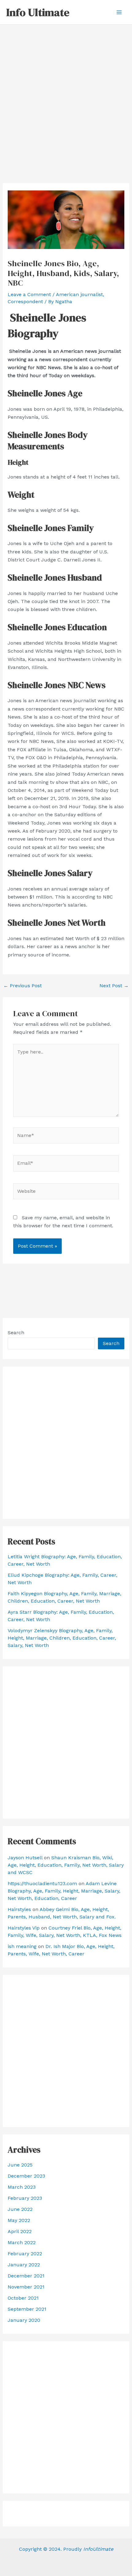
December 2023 (26, 2176)
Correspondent (25, 302)
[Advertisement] (66, 94)
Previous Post (23, 986)
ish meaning (22, 1946)
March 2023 (22, 2187)
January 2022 (24, 2265)
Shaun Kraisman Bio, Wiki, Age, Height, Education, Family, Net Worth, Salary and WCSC (66, 1865)
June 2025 (20, 2165)
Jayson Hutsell (25, 1858)
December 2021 (26, 2276)
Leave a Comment (29, 294)
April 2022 (20, 2231)
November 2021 (26, 2287)
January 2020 (24, 2320)
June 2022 (20, 2209)
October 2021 (23, 2298)
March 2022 (22, 2242)
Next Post (114, 986)
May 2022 (19, 2220)
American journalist (79, 294)
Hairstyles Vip (24, 1928)
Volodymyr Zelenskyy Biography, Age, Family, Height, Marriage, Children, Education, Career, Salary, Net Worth (62, 1638)
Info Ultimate (38, 12)
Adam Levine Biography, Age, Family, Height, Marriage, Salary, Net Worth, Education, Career (64, 1891)
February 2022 (25, 2254)
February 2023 (25, 2198)
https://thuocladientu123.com (42, 1883)
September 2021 (27, 2309)
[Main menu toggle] (119, 12)
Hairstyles (19, 1909)
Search (16, 1333)
